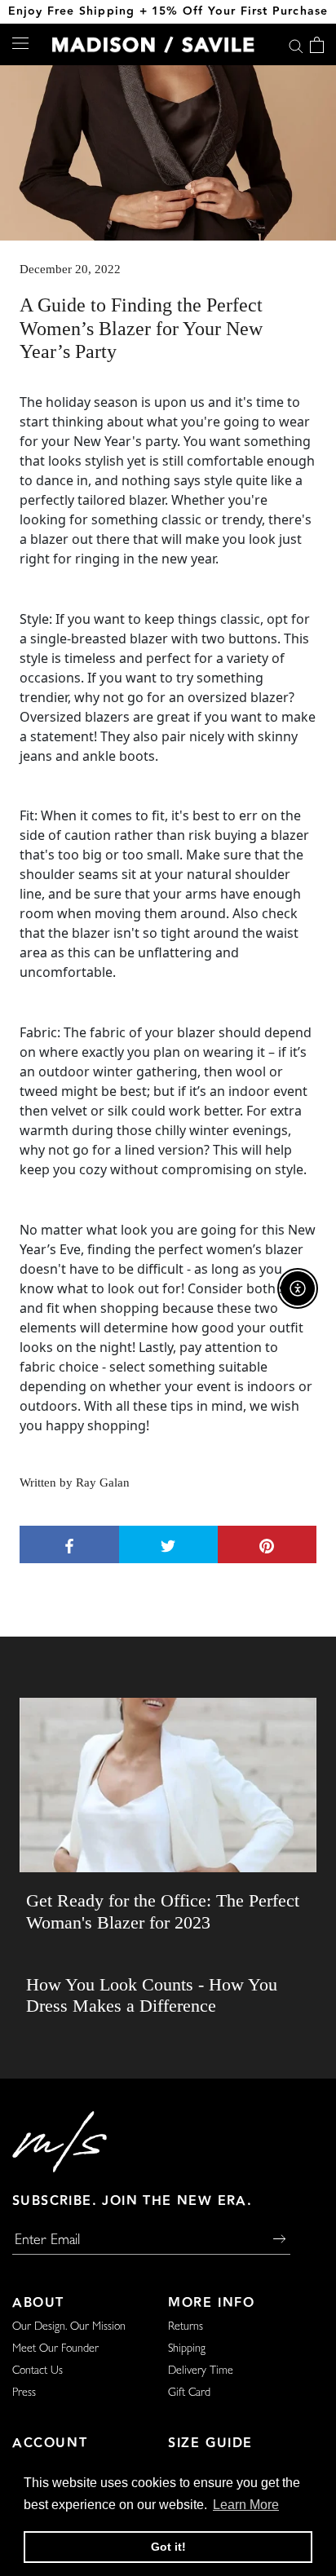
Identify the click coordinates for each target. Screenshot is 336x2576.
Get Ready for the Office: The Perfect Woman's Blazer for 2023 (163, 1911)
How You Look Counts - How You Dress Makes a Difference (152, 1995)
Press (24, 2393)
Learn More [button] (246, 2505)
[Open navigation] (20, 42)
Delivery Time (201, 2371)
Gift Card (189, 2393)
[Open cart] (317, 45)
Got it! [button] (168, 2547)
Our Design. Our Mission (69, 2327)
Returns (186, 2327)
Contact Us (38, 2371)
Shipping (187, 2349)
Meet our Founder (55, 2349)
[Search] (296, 44)
